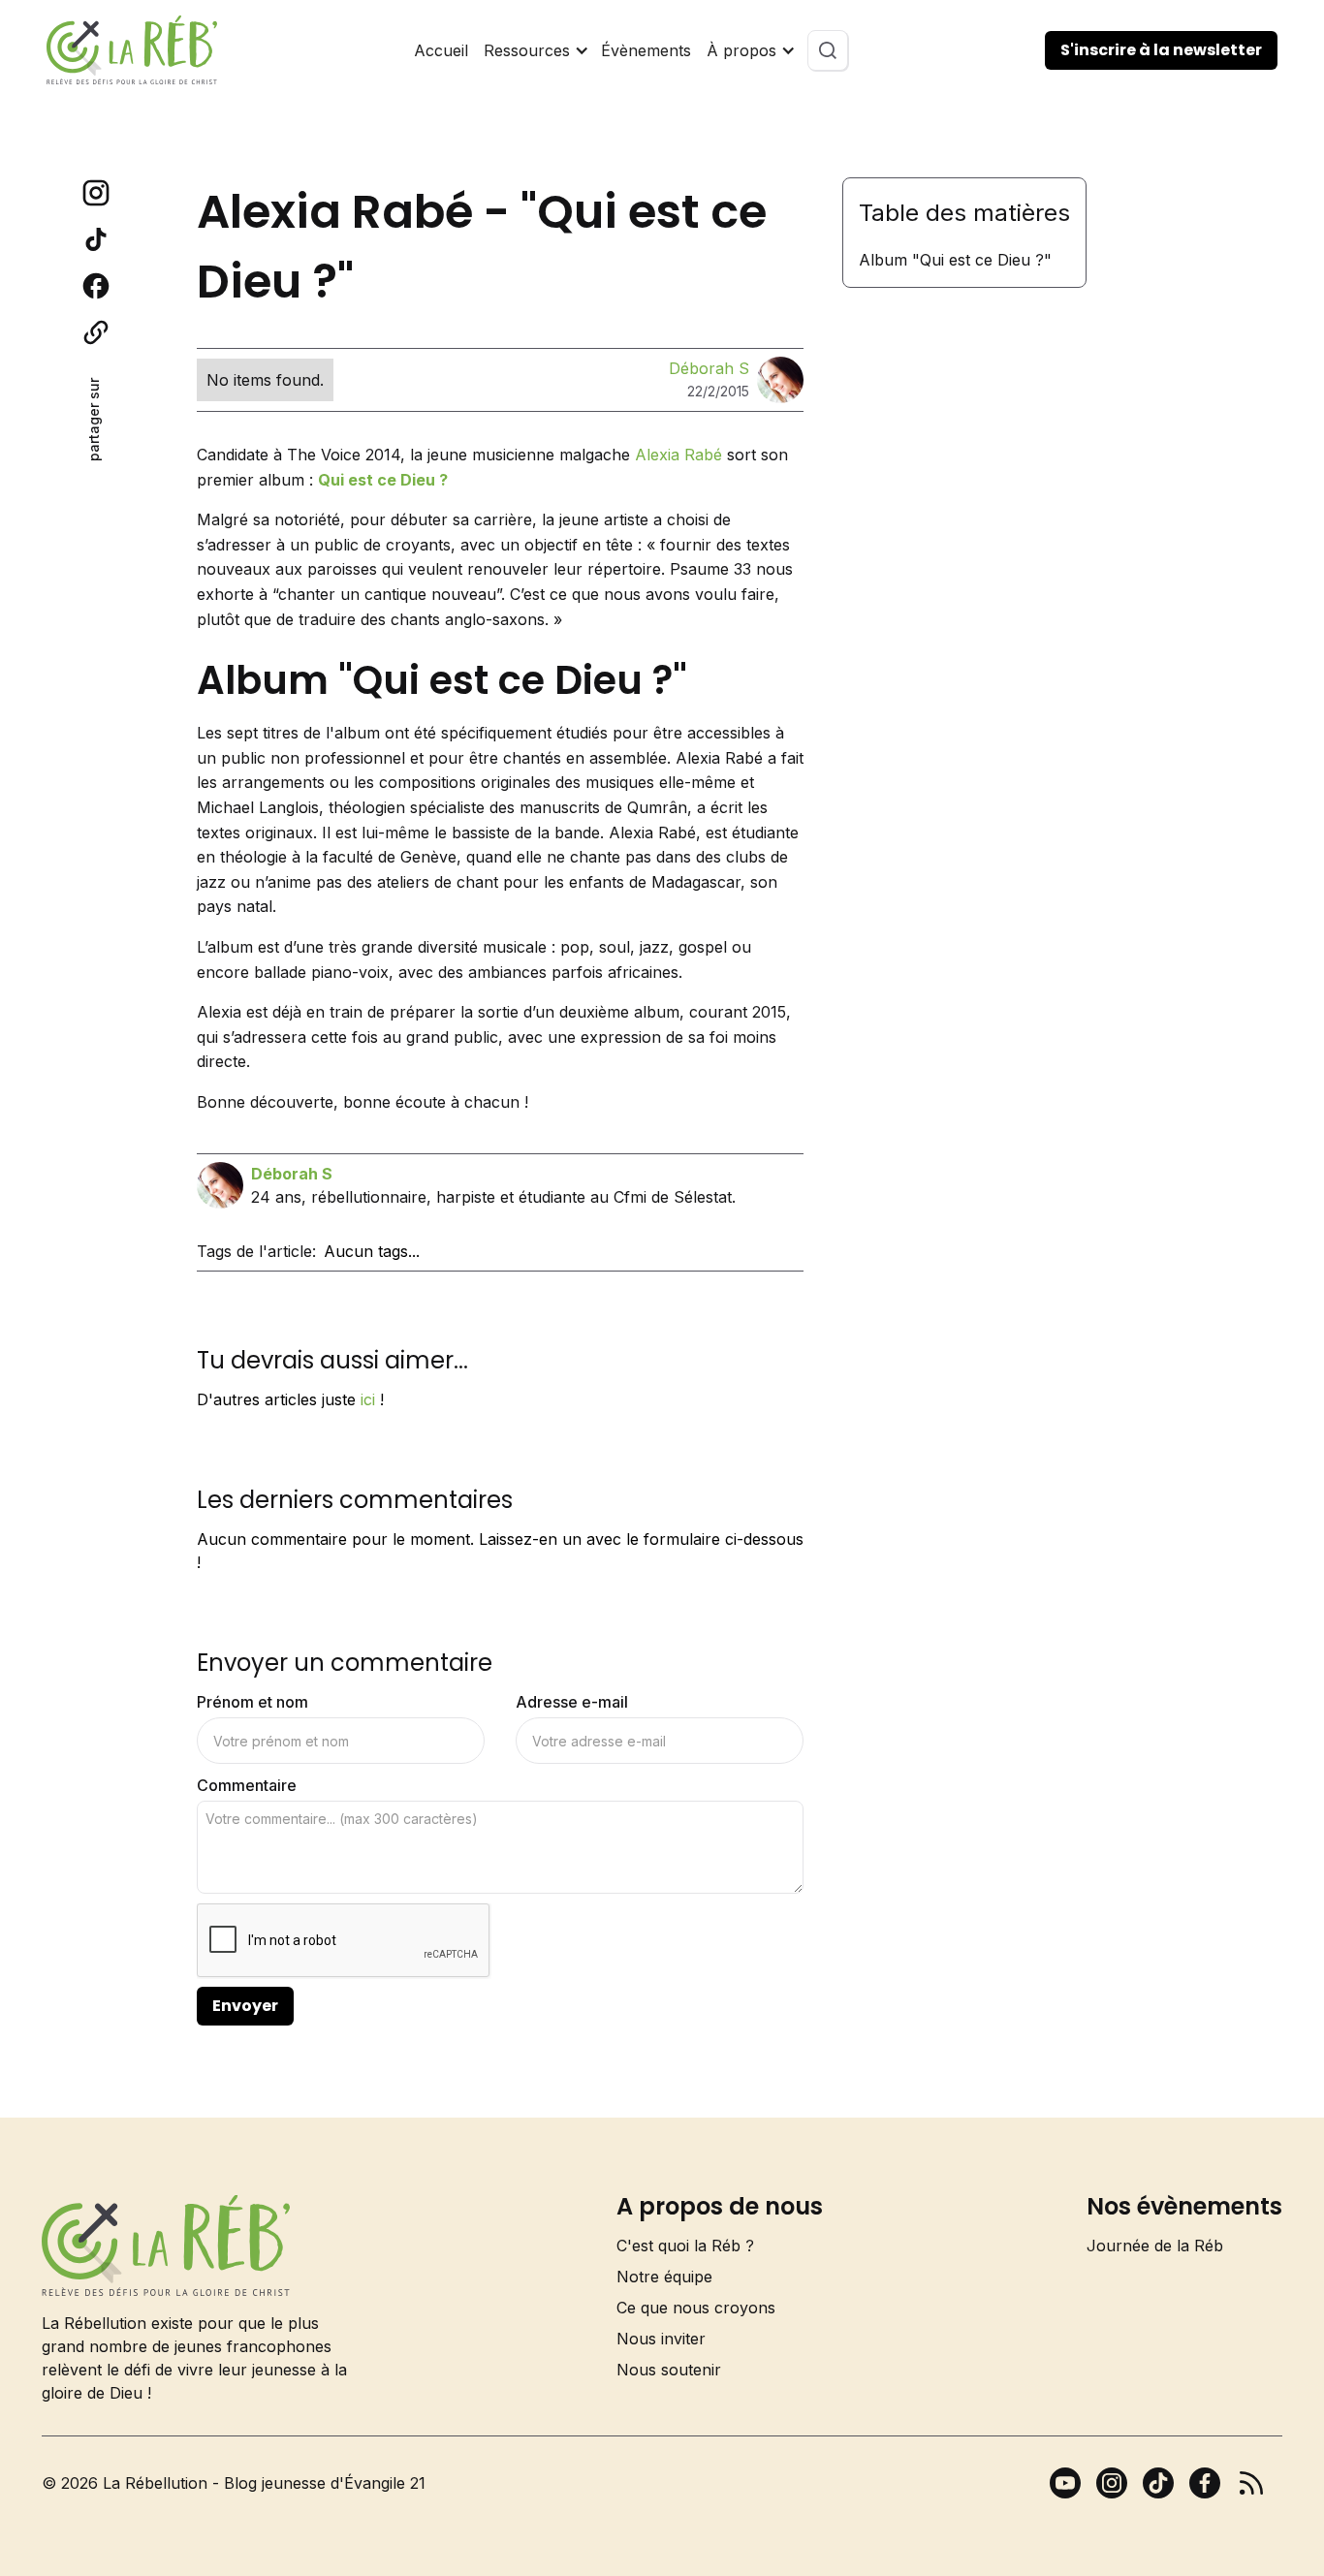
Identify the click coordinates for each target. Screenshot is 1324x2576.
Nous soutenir (669, 2370)
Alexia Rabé (678, 455)
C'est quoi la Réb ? (685, 2246)
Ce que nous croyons (696, 2308)
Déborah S (709, 368)
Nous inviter (661, 2339)
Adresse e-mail (572, 1702)
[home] (132, 50)
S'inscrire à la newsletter (1161, 50)
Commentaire (247, 1785)
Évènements (646, 50)
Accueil (441, 50)
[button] (535, 50)
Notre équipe (664, 2277)
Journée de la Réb (1155, 2246)
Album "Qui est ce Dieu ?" (955, 260)
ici (368, 1399)
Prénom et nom (252, 1702)
